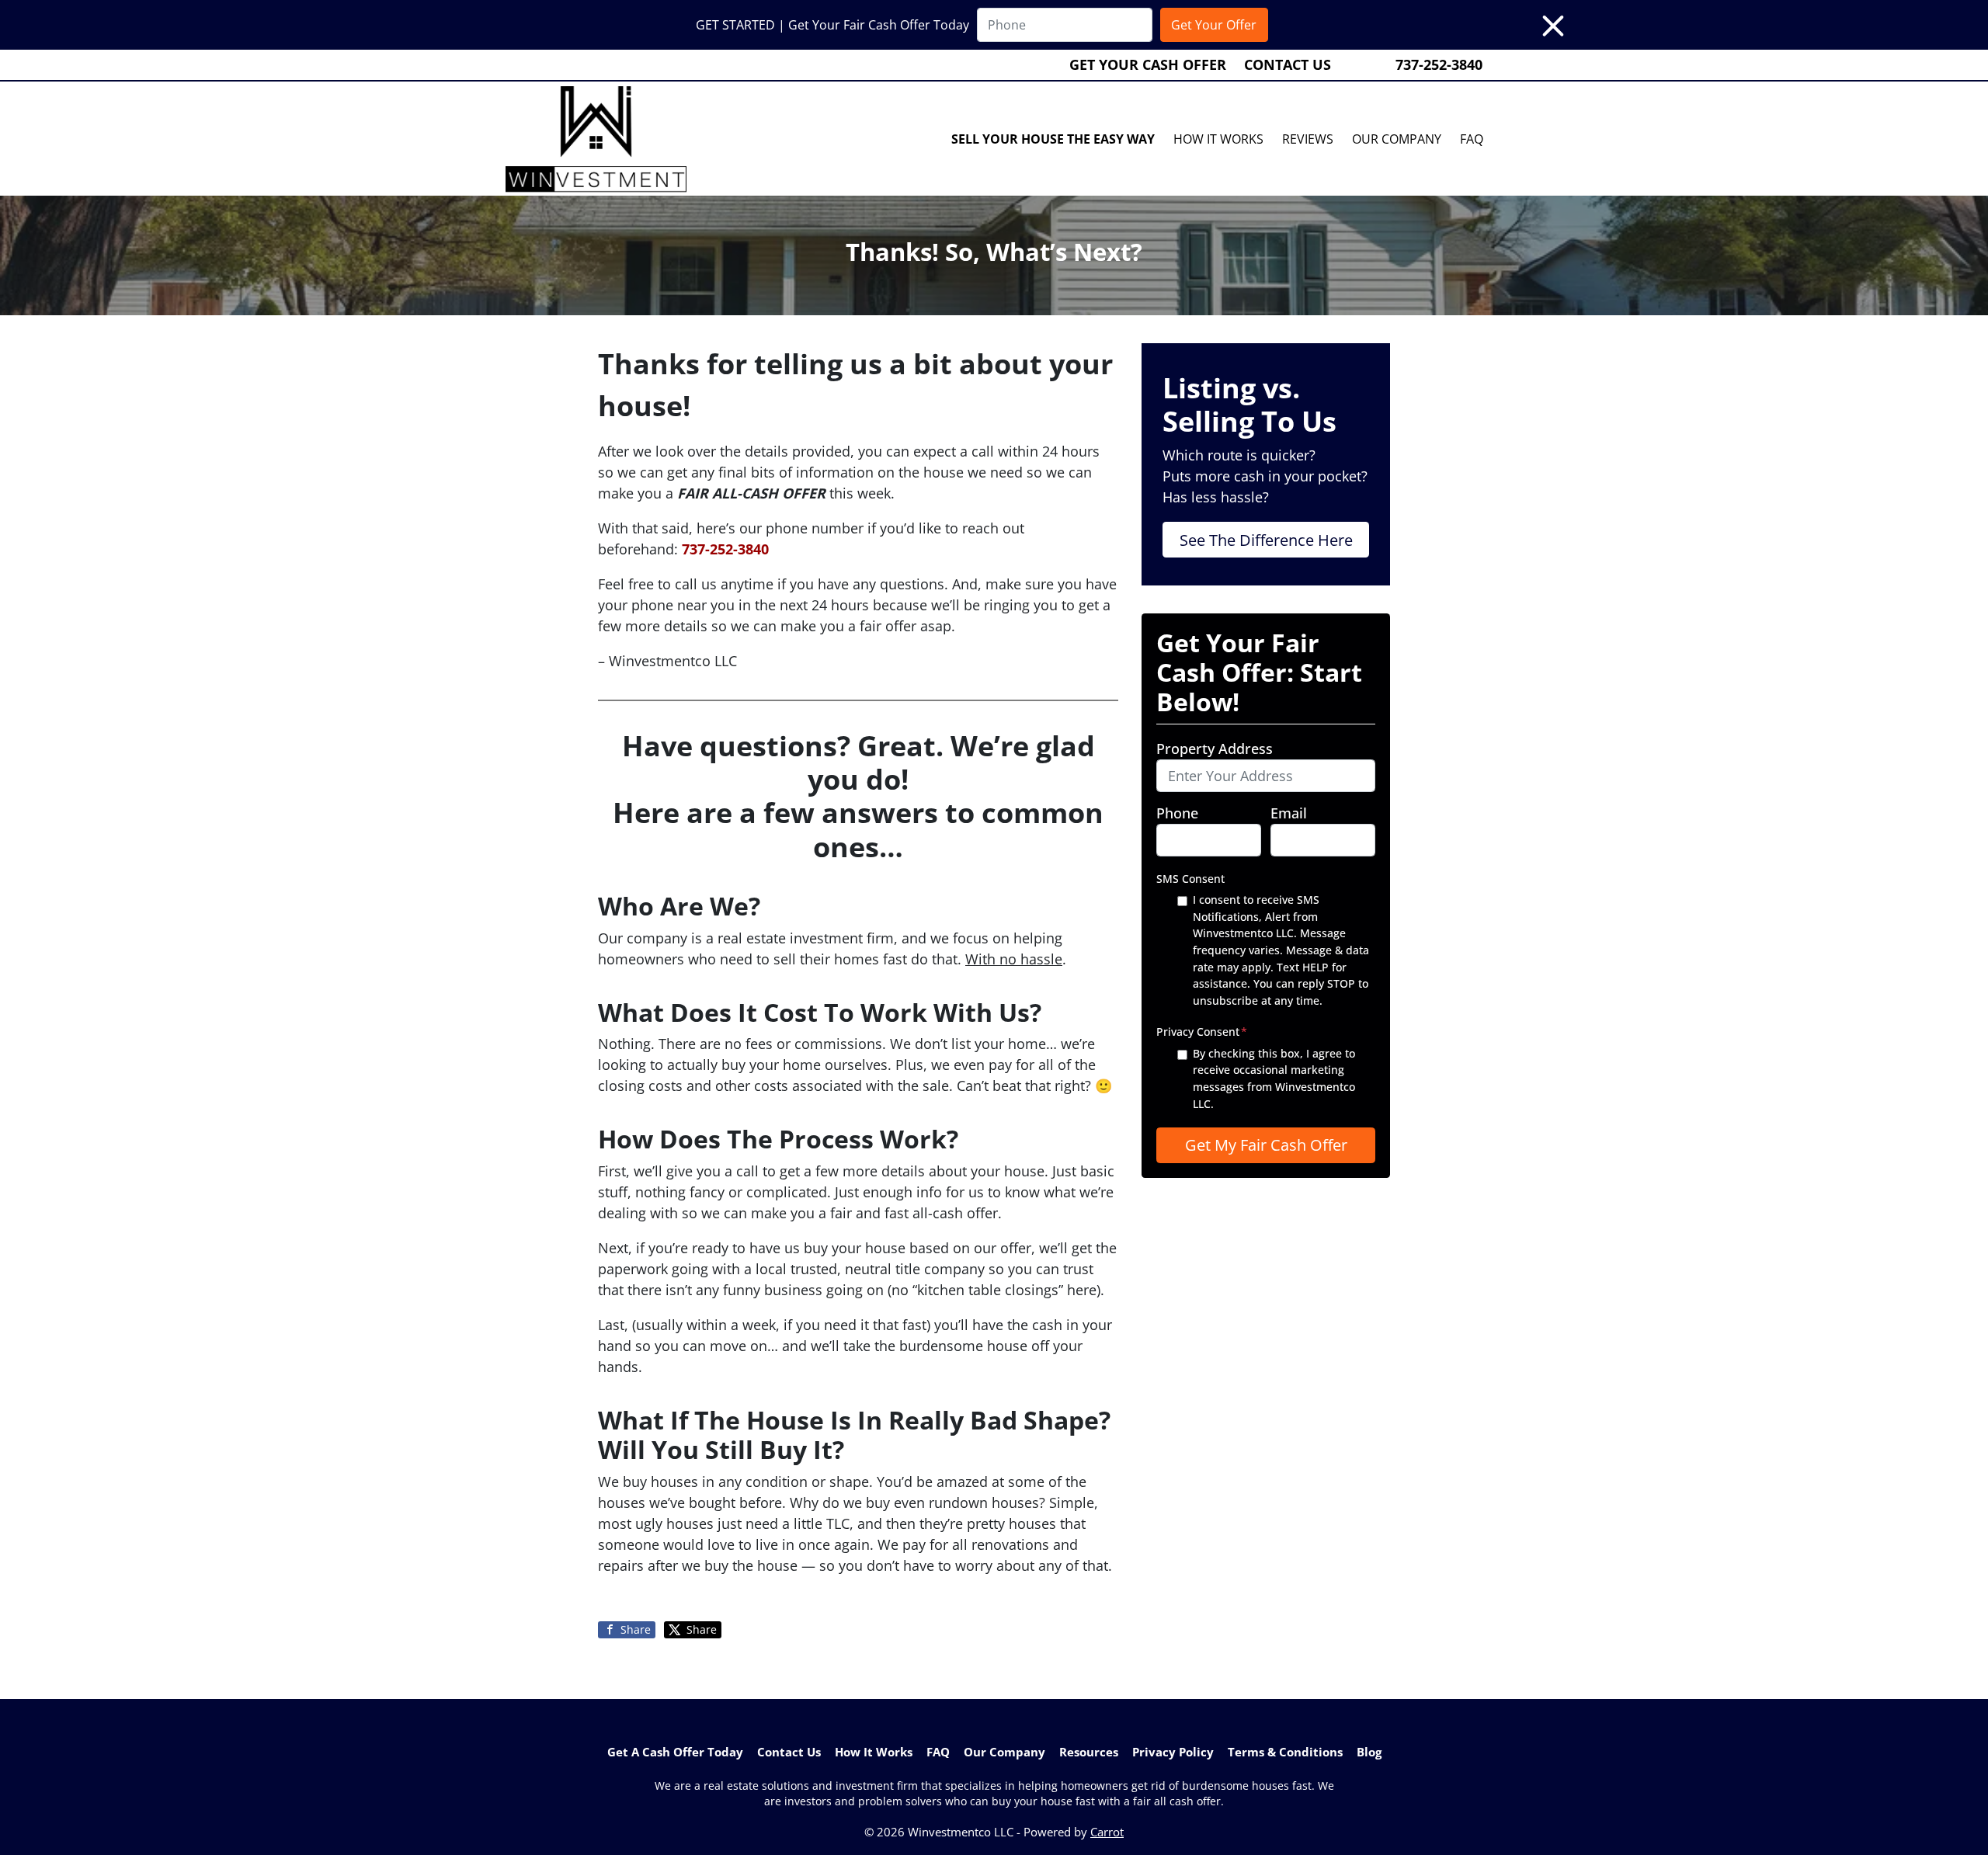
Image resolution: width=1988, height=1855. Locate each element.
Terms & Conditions (1285, 1752)
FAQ (1472, 139)
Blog (1369, 1752)
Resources (1089, 1752)
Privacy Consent (1202, 1032)
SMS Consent (1190, 879)
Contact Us (1288, 64)
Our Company (1397, 139)
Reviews (1308, 139)
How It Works (1218, 139)
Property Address (1215, 749)
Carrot (1107, 1832)
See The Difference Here (1266, 540)
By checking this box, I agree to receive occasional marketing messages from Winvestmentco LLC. (1274, 1079)
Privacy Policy (1173, 1752)
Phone (1177, 813)
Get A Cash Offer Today (675, 1752)
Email (1289, 813)
